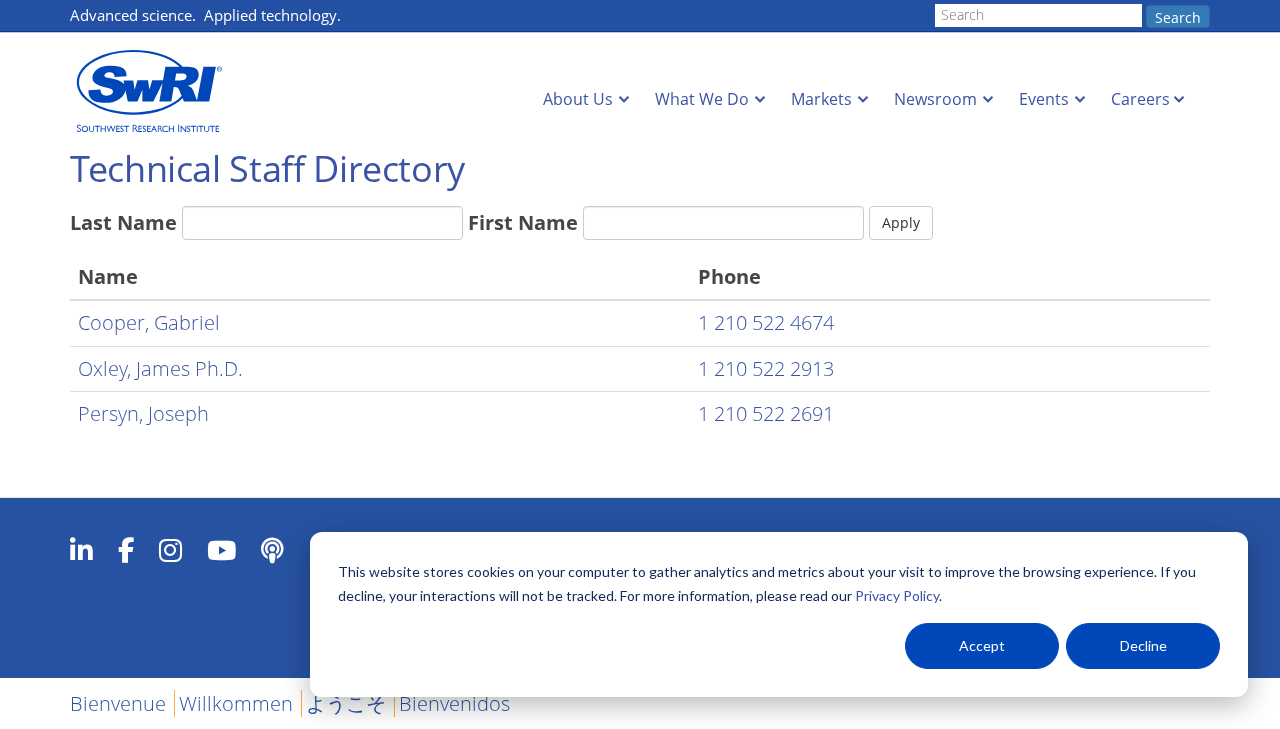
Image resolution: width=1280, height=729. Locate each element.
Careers (1140, 99)
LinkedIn (81, 550)
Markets (821, 99)
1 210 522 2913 (766, 368)
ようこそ (346, 703)
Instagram (170, 550)
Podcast (272, 550)
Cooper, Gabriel (149, 322)
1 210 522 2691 (766, 413)
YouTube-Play (221, 550)
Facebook (126, 550)
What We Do (702, 99)
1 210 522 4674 (766, 322)
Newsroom (935, 99)
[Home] (155, 91)
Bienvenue (118, 703)
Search (1178, 17)
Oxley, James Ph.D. (160, 368)
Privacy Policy (897, 595)
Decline (1143, 645)
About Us (578, 99)
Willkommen (236, 703)
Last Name (123, 222)
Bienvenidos (454, 703)
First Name (523, 222)
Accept (982, 645)
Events (1044, 99)
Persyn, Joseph (143, 413)
